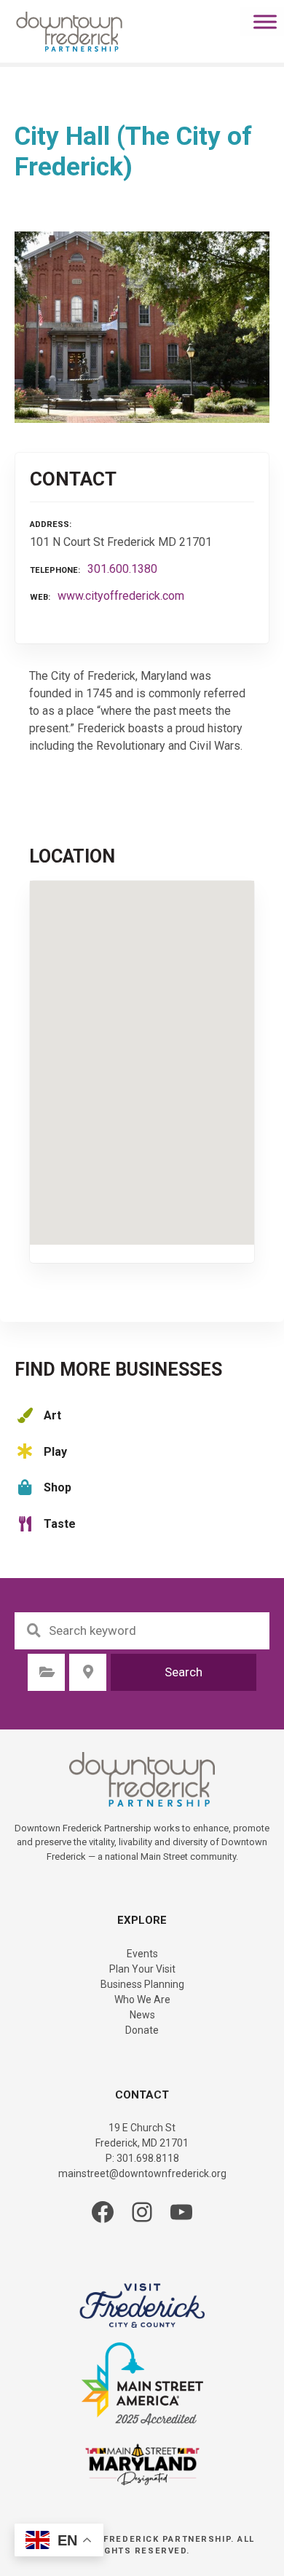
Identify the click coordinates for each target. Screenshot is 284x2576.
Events (142, 1954)
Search (184, 1672)
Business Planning (142, 1984)
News (142, 2015)
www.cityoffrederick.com (121, 596)
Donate (142, 2030)
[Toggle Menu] (265, 21)
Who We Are (142, 2000)
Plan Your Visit (142, 1969)
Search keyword (33, 1630)
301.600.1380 (122, 569)
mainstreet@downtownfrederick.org (142, 2173)
